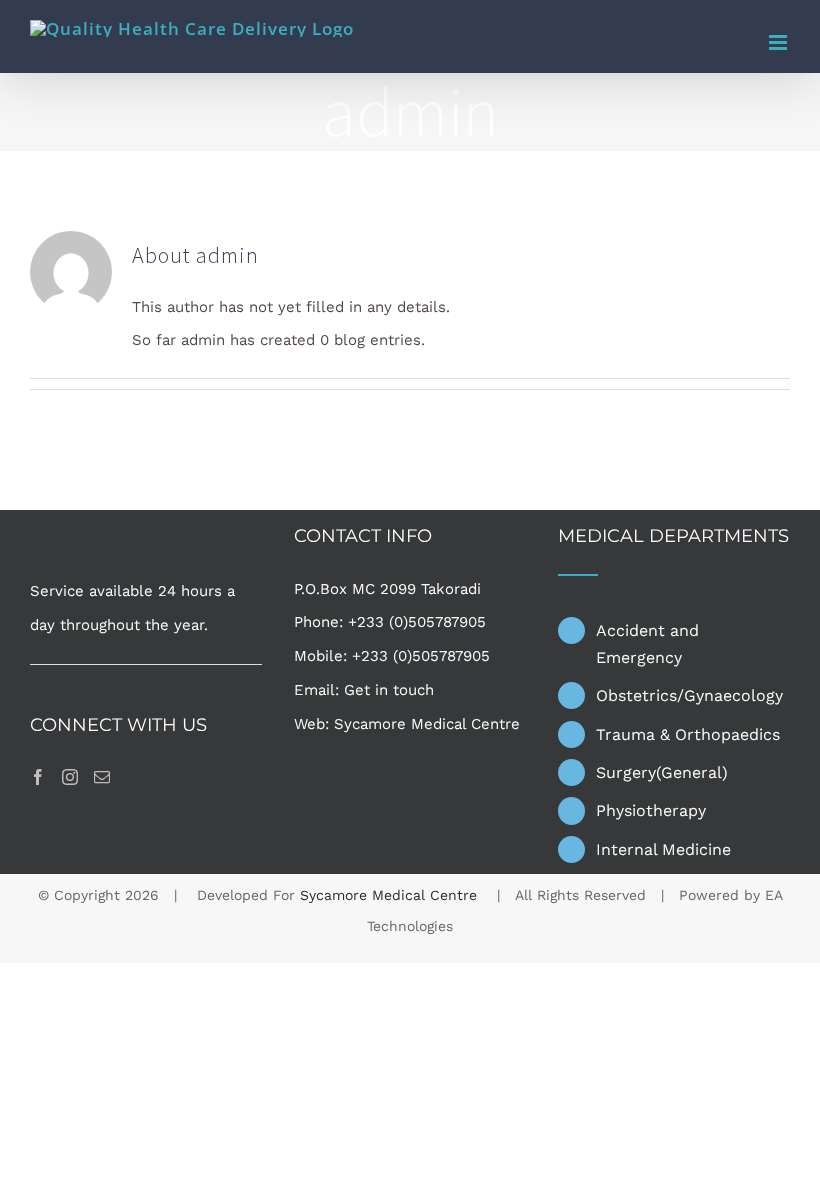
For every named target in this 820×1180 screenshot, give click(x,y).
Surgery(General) (662, 772)
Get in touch (389, 690)
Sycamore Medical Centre (427, 724)
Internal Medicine (663, 849)
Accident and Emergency (647, 644)
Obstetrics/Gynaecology (689, 695)
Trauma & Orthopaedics (688, 734)
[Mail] (102, 777)
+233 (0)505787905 (417, 622)
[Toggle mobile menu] (779, 42)
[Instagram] (70, 777)
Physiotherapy (651, 810)
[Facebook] (38, 777)
